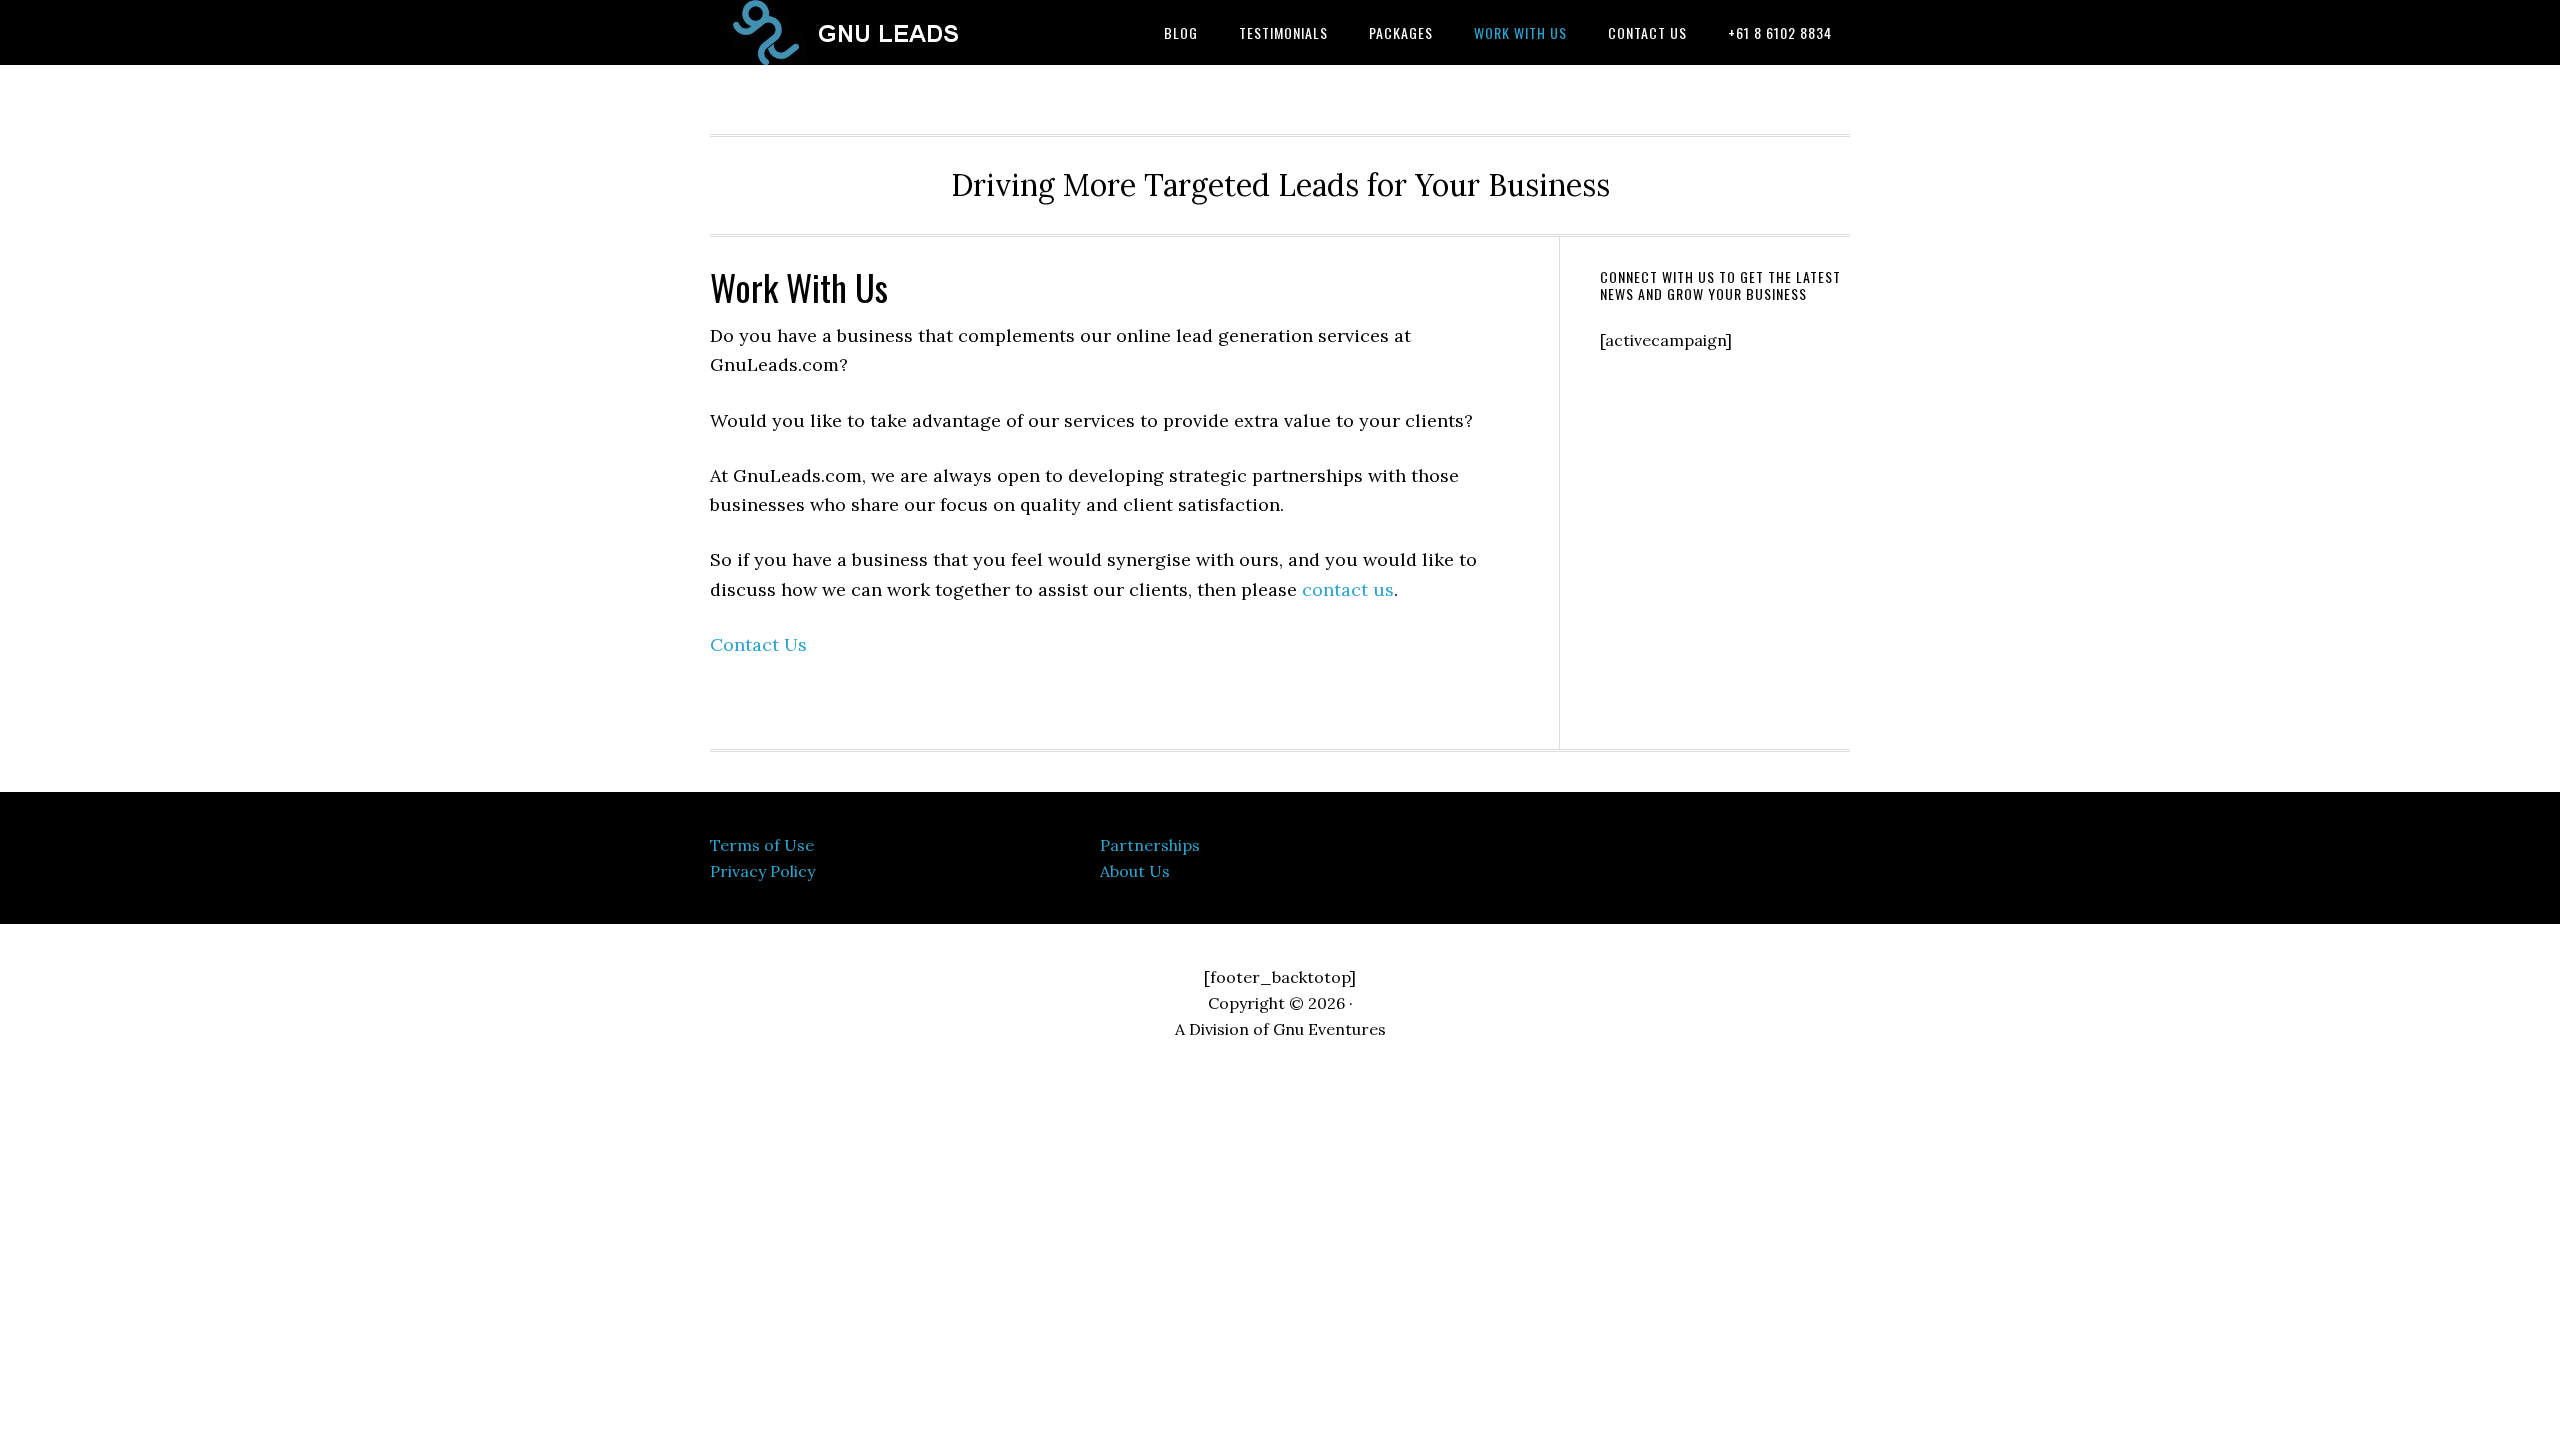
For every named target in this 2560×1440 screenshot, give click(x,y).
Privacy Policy (762, 871)
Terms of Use (762, 845)
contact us (1348, 589)
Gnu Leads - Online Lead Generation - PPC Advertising (870, 32)
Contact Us (758, 644)
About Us (1135, 871)
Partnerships (1150, 845)
